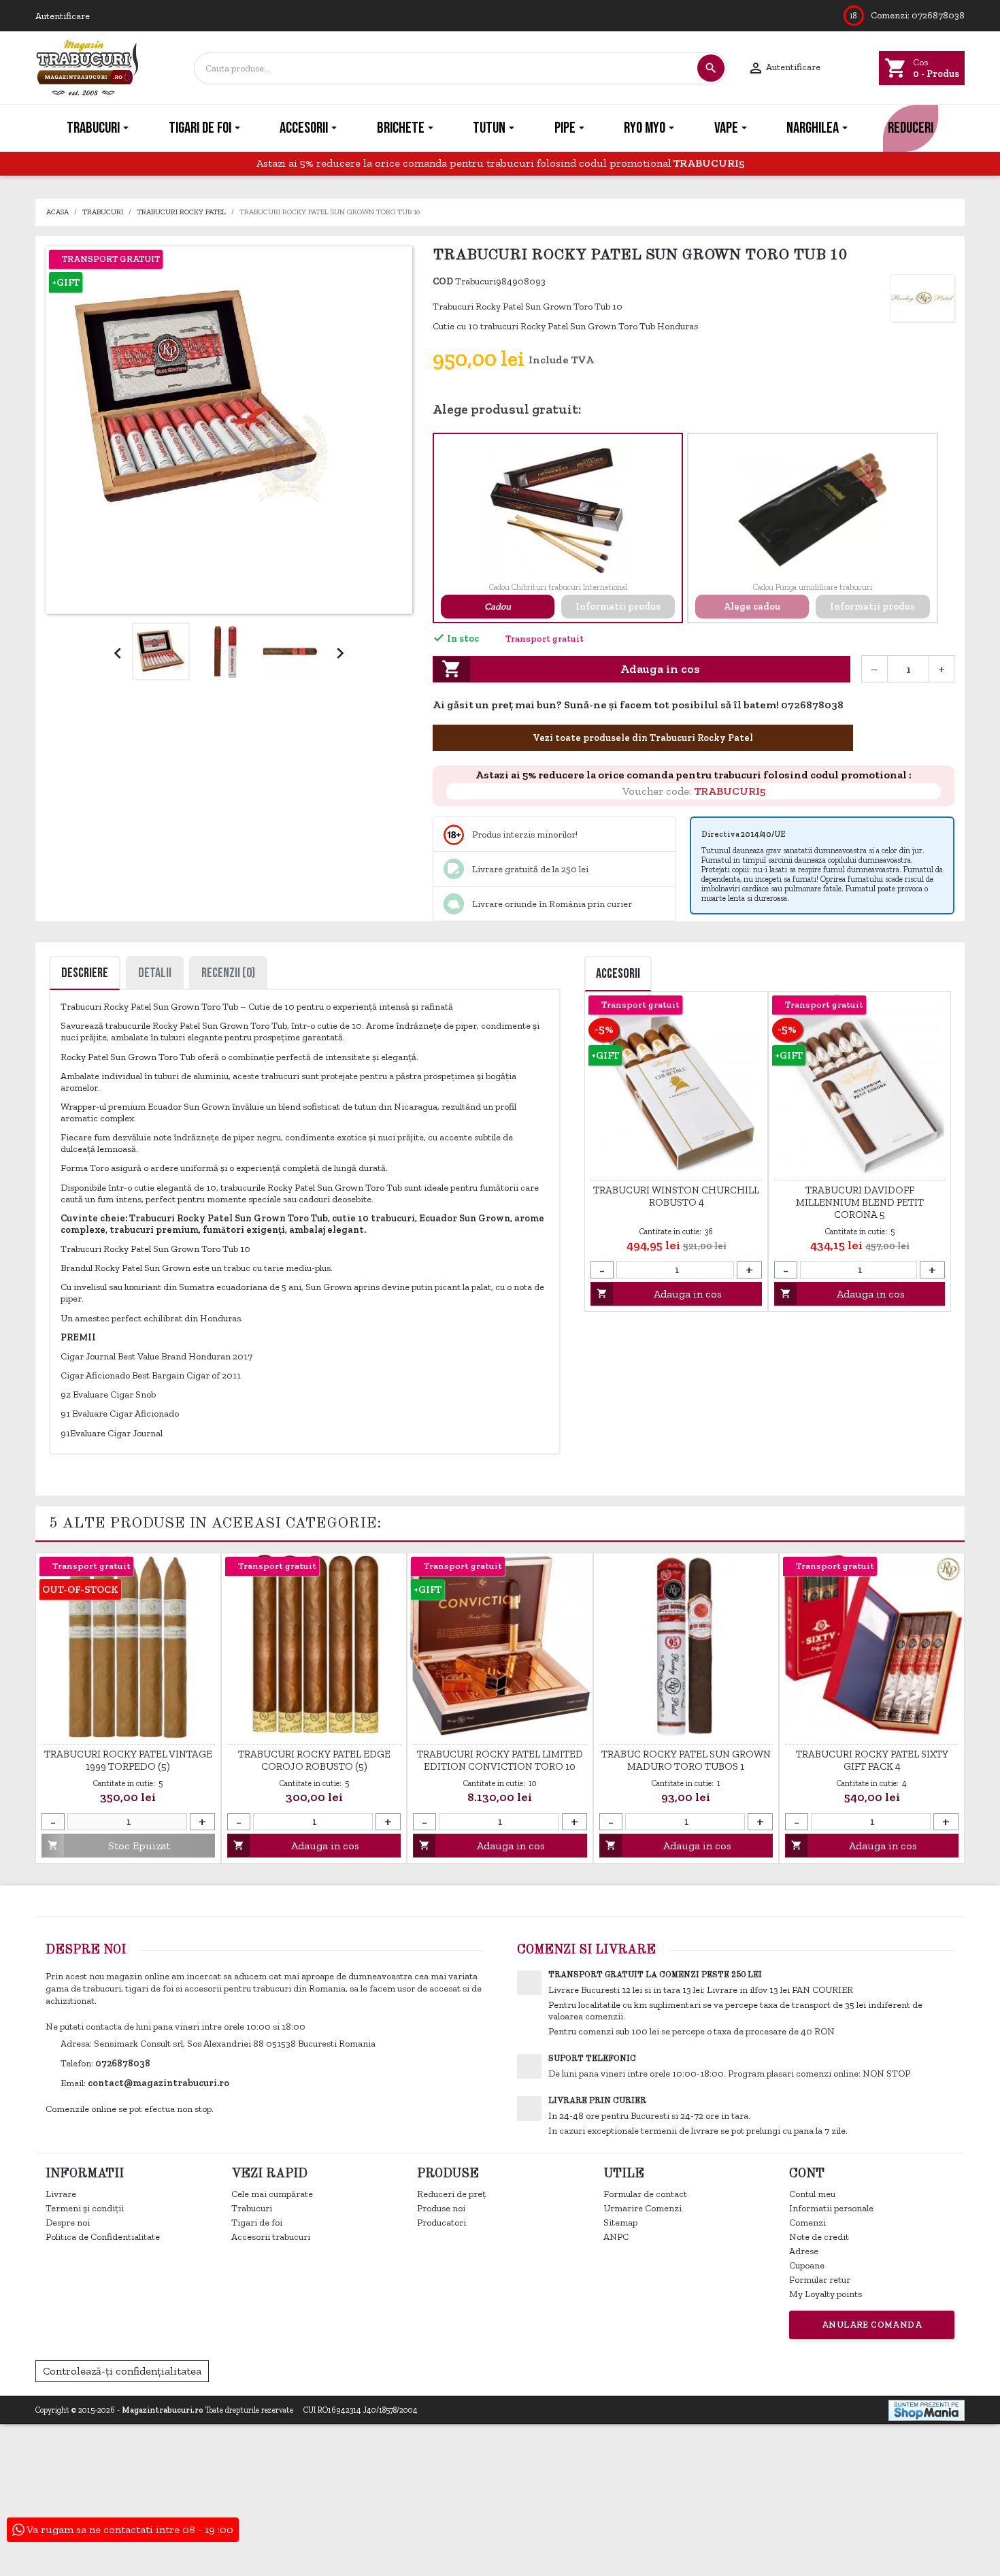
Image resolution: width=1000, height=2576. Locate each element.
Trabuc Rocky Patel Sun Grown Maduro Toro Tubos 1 (686, 1760)
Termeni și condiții (85, 2208)
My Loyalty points (826, 2294)
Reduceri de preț (451, 2194)
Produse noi (441, 2208)
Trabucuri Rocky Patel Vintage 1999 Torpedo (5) (128, 1760)
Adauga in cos (571, 669)
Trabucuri (252, 2208)
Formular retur (820, 2280)
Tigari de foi (257, 2223)
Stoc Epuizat (109, 1846)
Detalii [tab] (155, 973)
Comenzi (807, 2223)
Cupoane (807, 2265)
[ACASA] (21, 128)
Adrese (804, 2251)
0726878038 (938, 15)
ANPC (616, 2237)
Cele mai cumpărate (272, 2194)
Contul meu (812, 2194)
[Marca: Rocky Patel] (922, 298)
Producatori (441, 2223)
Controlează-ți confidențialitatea (122, 2371)
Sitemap (620, 2223)
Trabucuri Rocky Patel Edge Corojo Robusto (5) (314, 1760)
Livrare (61, 2194)
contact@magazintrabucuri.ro (159, 2083)
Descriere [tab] (85, 973)
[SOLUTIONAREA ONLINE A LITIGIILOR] (743, 2370)
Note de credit (819, 2237)
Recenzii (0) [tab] (228, 973)
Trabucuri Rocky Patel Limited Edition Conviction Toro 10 (500, 1760)
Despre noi (68, 2223)
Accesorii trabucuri (271, 2237)
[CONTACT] (979, 128)
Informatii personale (831, 2208)
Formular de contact (645, 2194)
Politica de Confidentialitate (103, 2237)
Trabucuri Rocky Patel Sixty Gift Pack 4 (872, 1760)
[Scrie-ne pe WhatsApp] (851, 706)
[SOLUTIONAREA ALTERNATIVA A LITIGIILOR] (889, 2370)
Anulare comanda (872, 2325)
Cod (443, 281)
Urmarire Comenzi (643, 2208)
